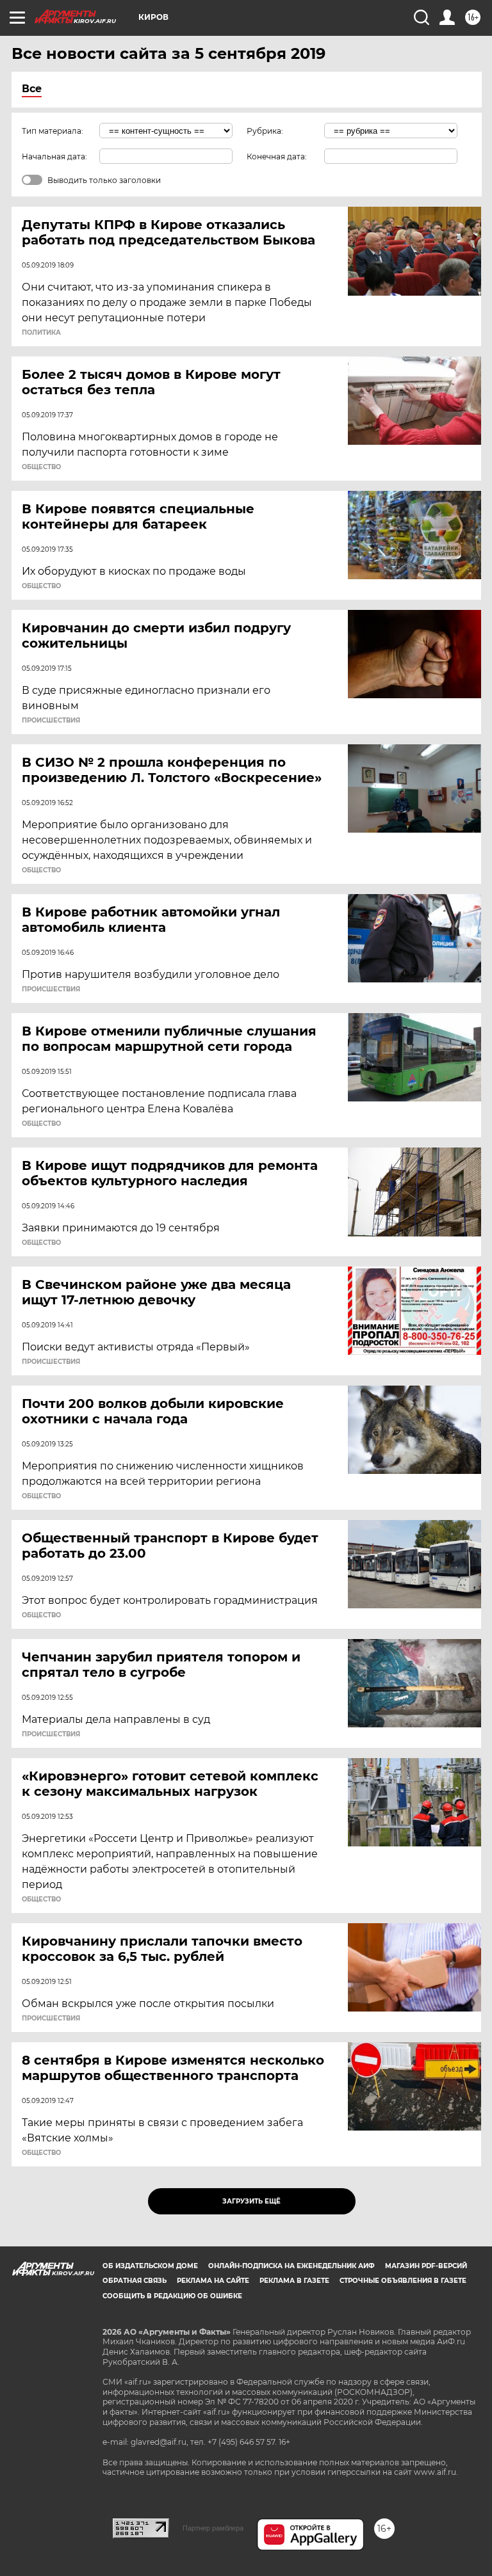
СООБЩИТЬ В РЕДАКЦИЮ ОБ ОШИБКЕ (172, 2296)
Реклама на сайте (213, 2281)
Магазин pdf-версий (426, 2266)
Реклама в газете (294, 2281)
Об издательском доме (150, 2266)
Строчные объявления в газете (403, 2281)
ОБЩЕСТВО (41, 467)
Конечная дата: (277, 156)
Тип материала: (53, 131)
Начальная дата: (54, 156)
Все (32, 89)
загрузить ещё (251, 2201)
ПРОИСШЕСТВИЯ (51, 721)
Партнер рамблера (213, 2528)
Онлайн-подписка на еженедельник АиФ (291, 2266)
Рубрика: (265, 131)
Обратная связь (135, 2281)
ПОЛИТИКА (41, 333)
